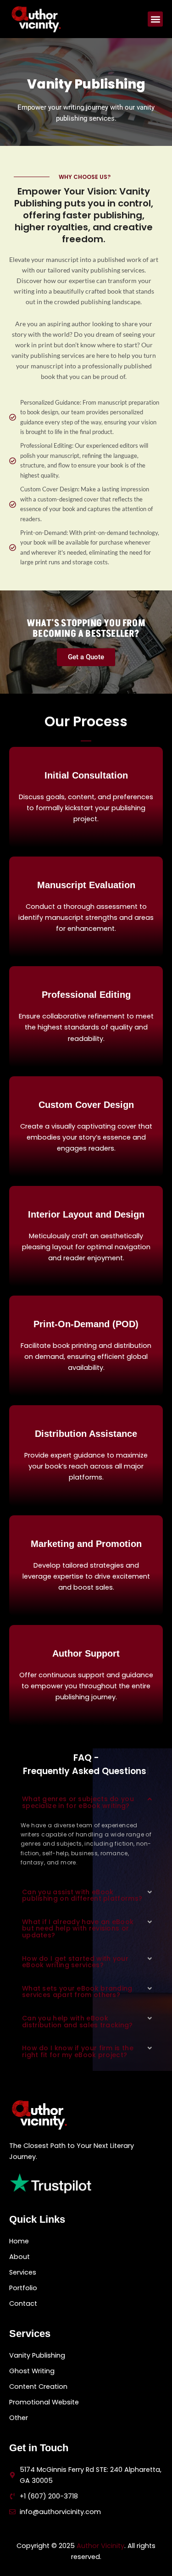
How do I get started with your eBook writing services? (75, 1962)
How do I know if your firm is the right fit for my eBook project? (78, 2051)
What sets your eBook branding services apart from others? (77, 1992)
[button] (155, 19)
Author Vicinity (100, 2546)
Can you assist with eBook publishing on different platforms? (82, 1895)
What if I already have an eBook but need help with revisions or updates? (78, 1928)
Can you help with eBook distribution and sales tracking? (78, 2022)
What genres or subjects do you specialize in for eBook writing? (78, 1802)
